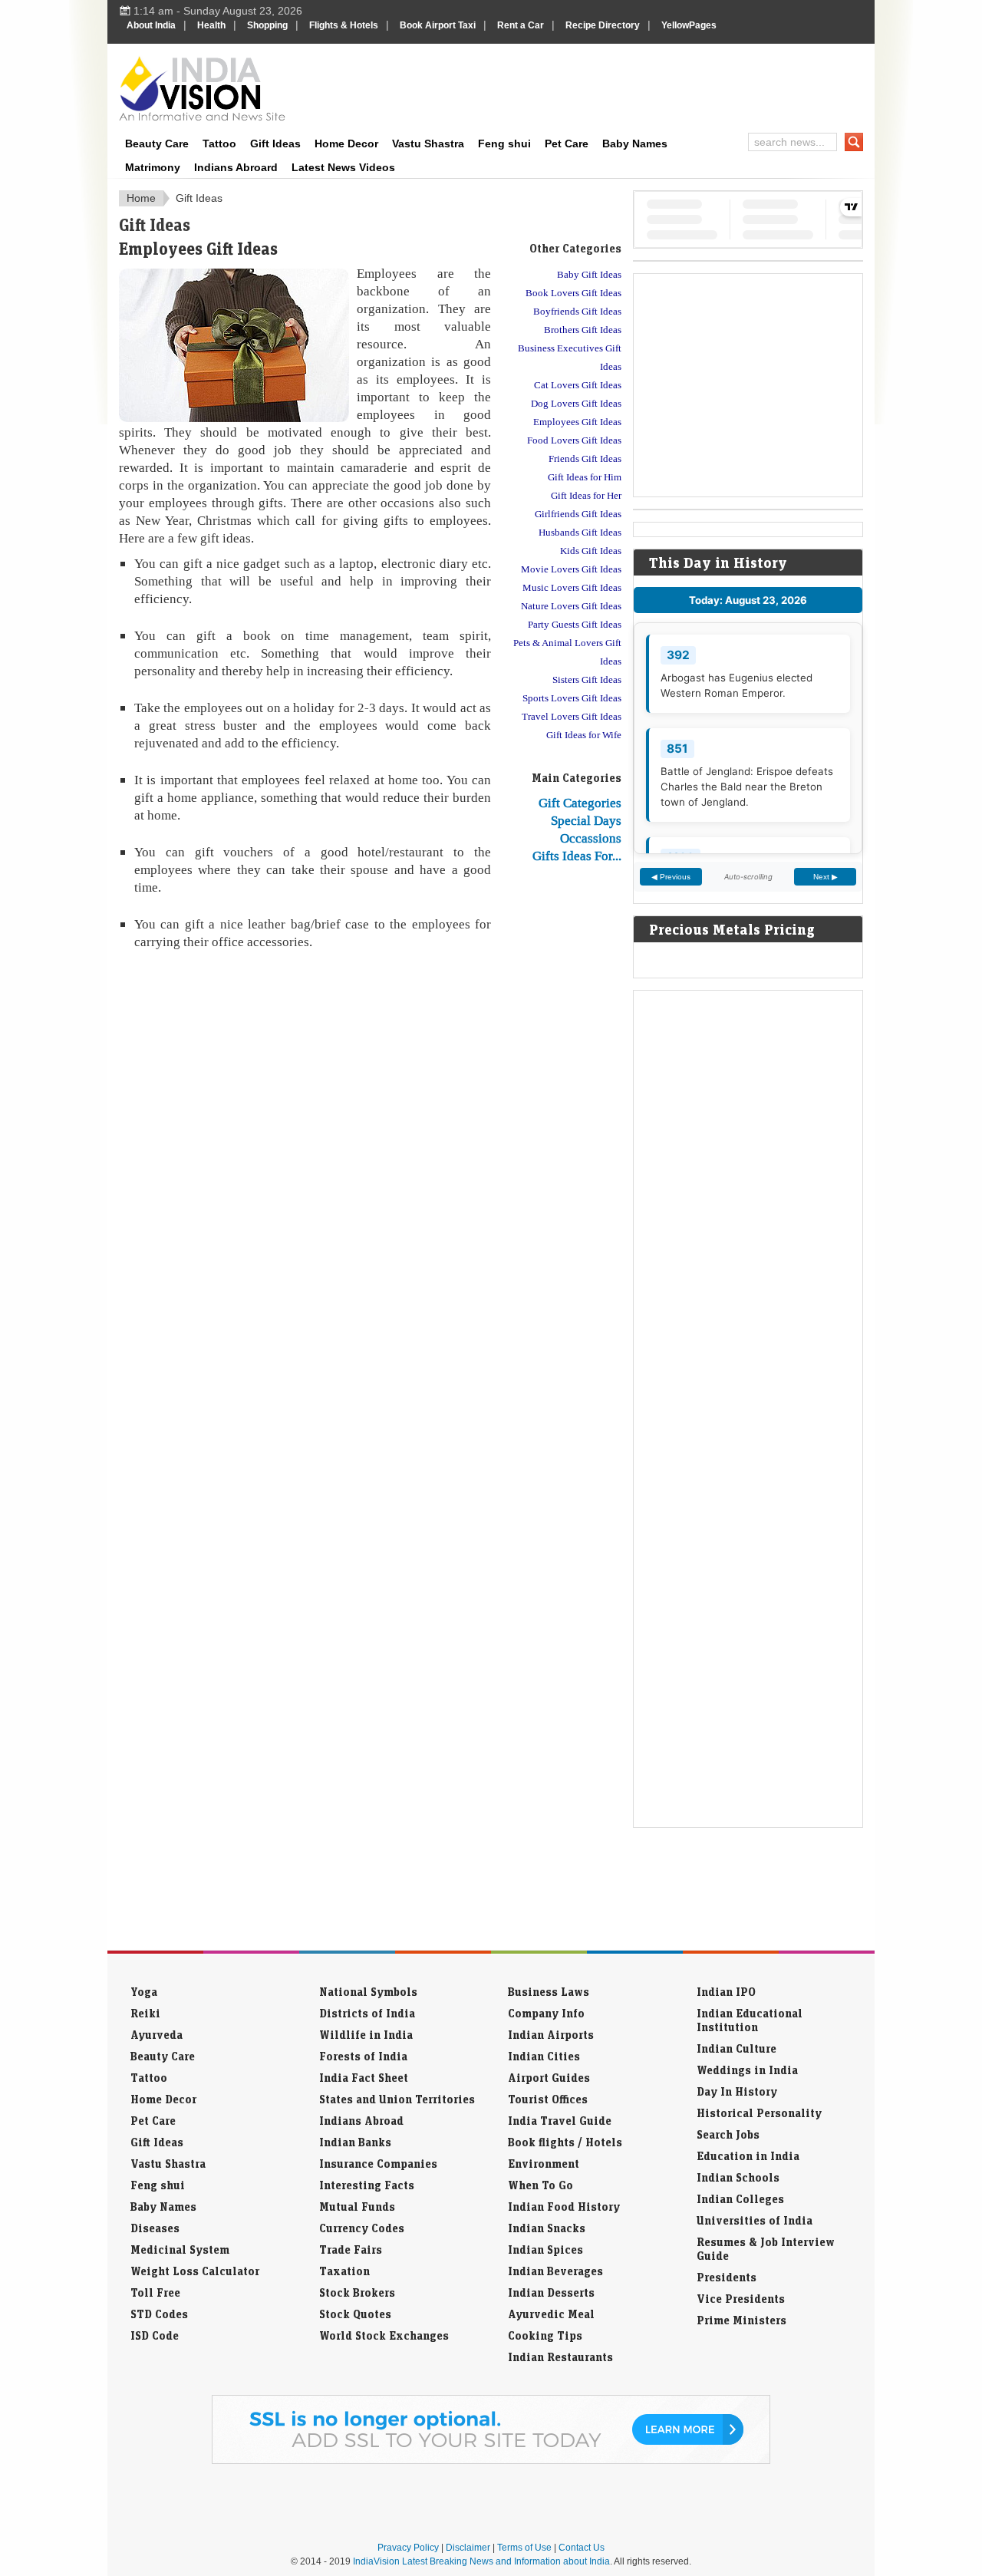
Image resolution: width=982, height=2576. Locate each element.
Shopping (267, 25)
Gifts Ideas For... (577, 856)
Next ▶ (825, 877)
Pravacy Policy (408, 2548)
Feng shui (504, 143)
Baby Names (635, 143)
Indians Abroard (236, 167)
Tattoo (219, 143)
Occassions (591, 838)
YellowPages (689, 25)
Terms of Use (524, 2548)
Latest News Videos (343, 167)
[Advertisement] (595, 86)
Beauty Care (157, 143)
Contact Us (582, 2548)
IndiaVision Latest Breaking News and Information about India (481, 2561)
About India (151, 25)
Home (141, 198)
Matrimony (153, 167)
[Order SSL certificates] (491, 2461)
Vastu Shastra (428, 143)
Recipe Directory (603, 25)
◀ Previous (671, 877)
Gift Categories (580, 803)
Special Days (586, 820)
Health (211, 25)
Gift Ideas (275, 143)
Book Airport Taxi (438, 25)
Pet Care (567, 143)
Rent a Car (521, 25)
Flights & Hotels (344, 25)
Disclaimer (468, 2548)
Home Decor (346, 143)
